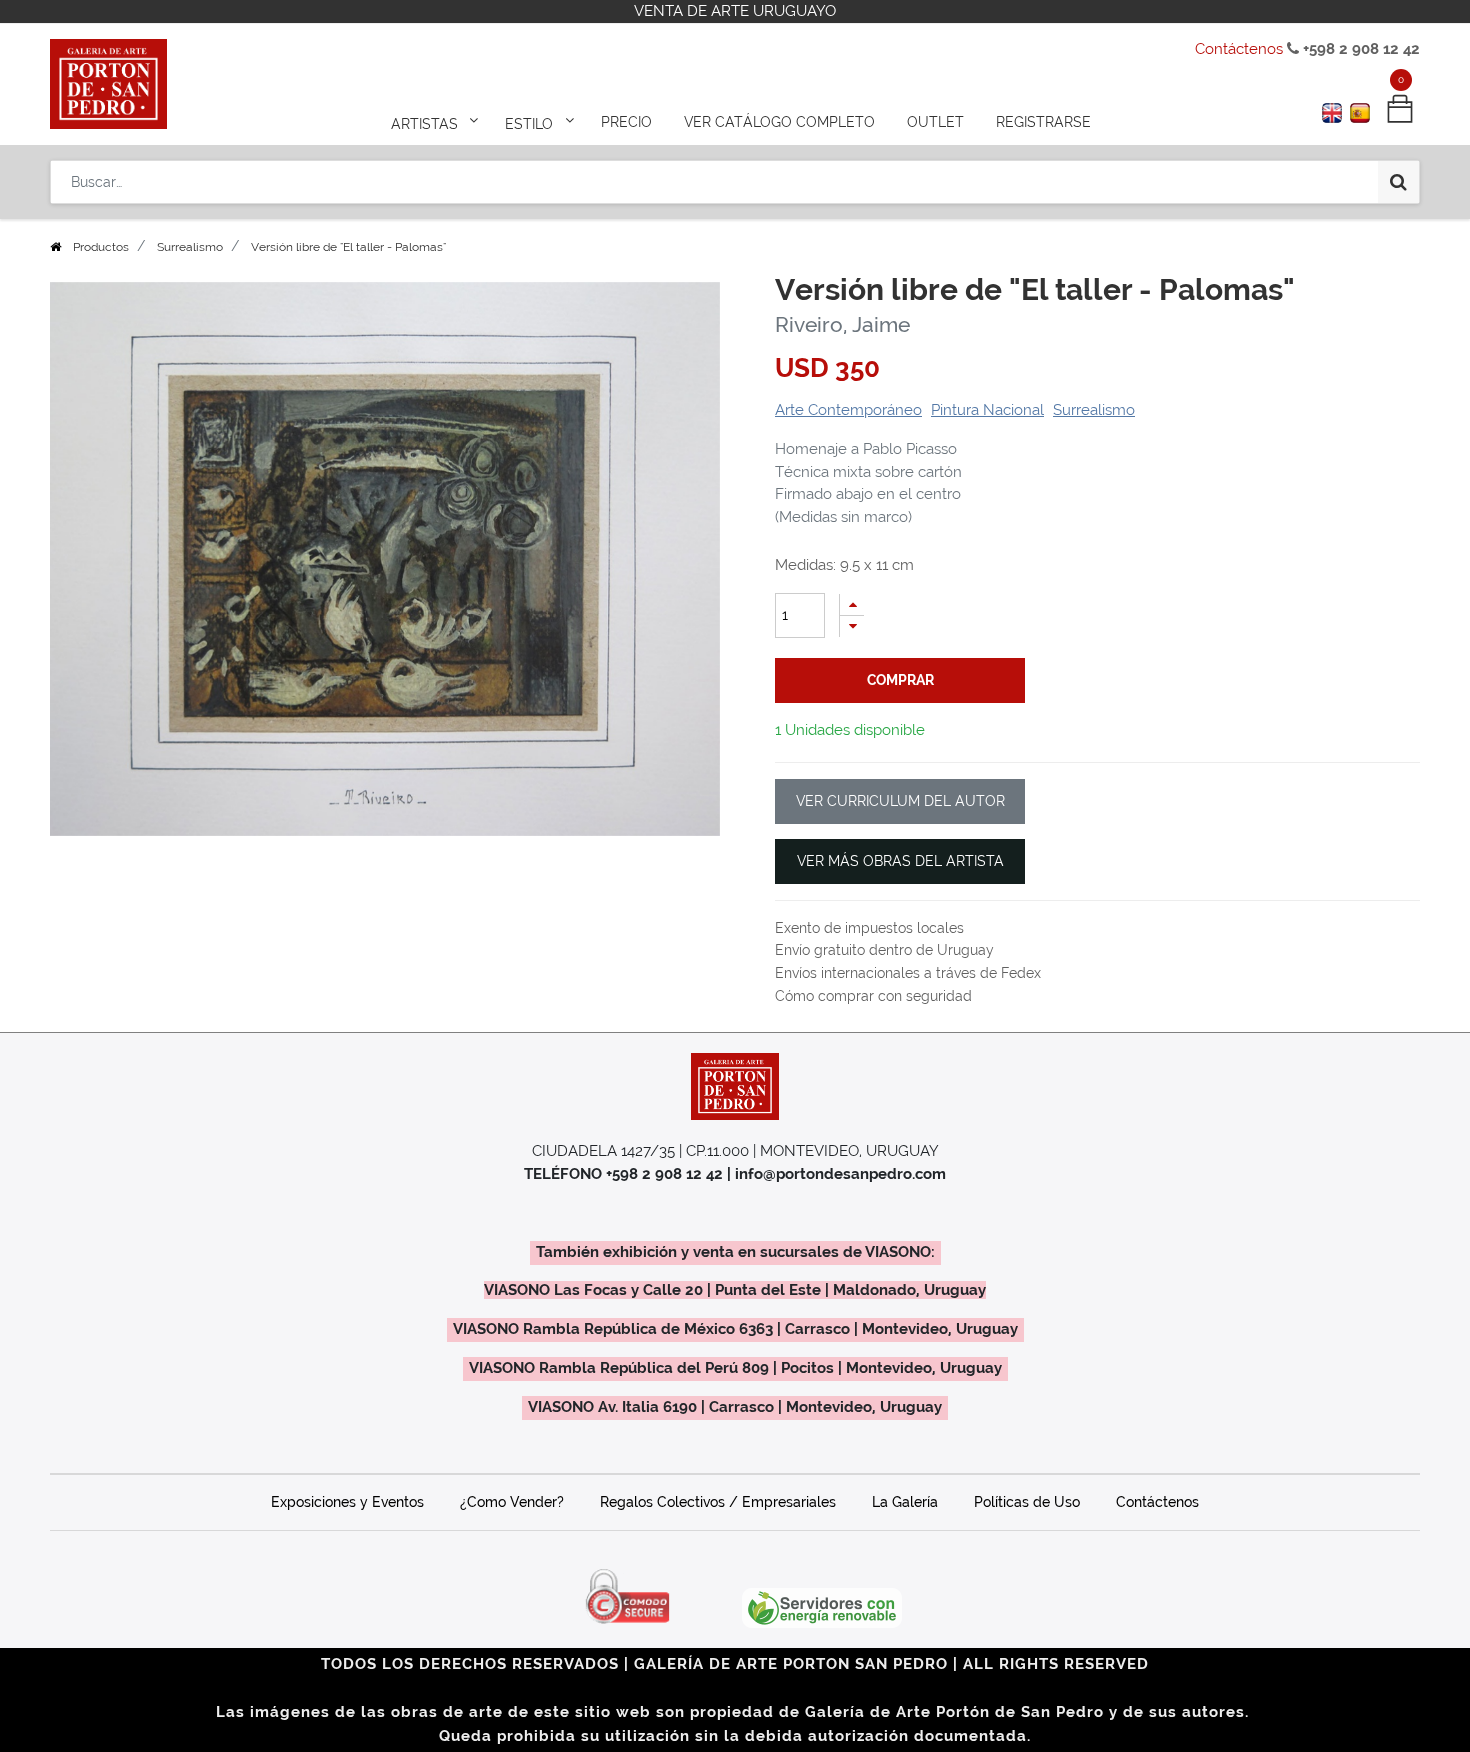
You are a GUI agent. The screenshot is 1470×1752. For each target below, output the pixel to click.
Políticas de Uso (1027, 1502)
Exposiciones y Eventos (347, 1502)
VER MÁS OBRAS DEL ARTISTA (900, 861)
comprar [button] (900, 680)
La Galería (905, 1502)
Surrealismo (190, 247)
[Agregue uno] (852, 604)
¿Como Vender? (512, 1502)
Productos (101, 247)
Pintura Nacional (987, 410)
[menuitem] (626, 122)
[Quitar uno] (852, 626)
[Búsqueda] (1398, 182)
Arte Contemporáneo (848, 410)
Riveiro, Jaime (842, 324)
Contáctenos (1239, 49)
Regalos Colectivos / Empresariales (718, 1502)
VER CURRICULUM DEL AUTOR (900, 801)
